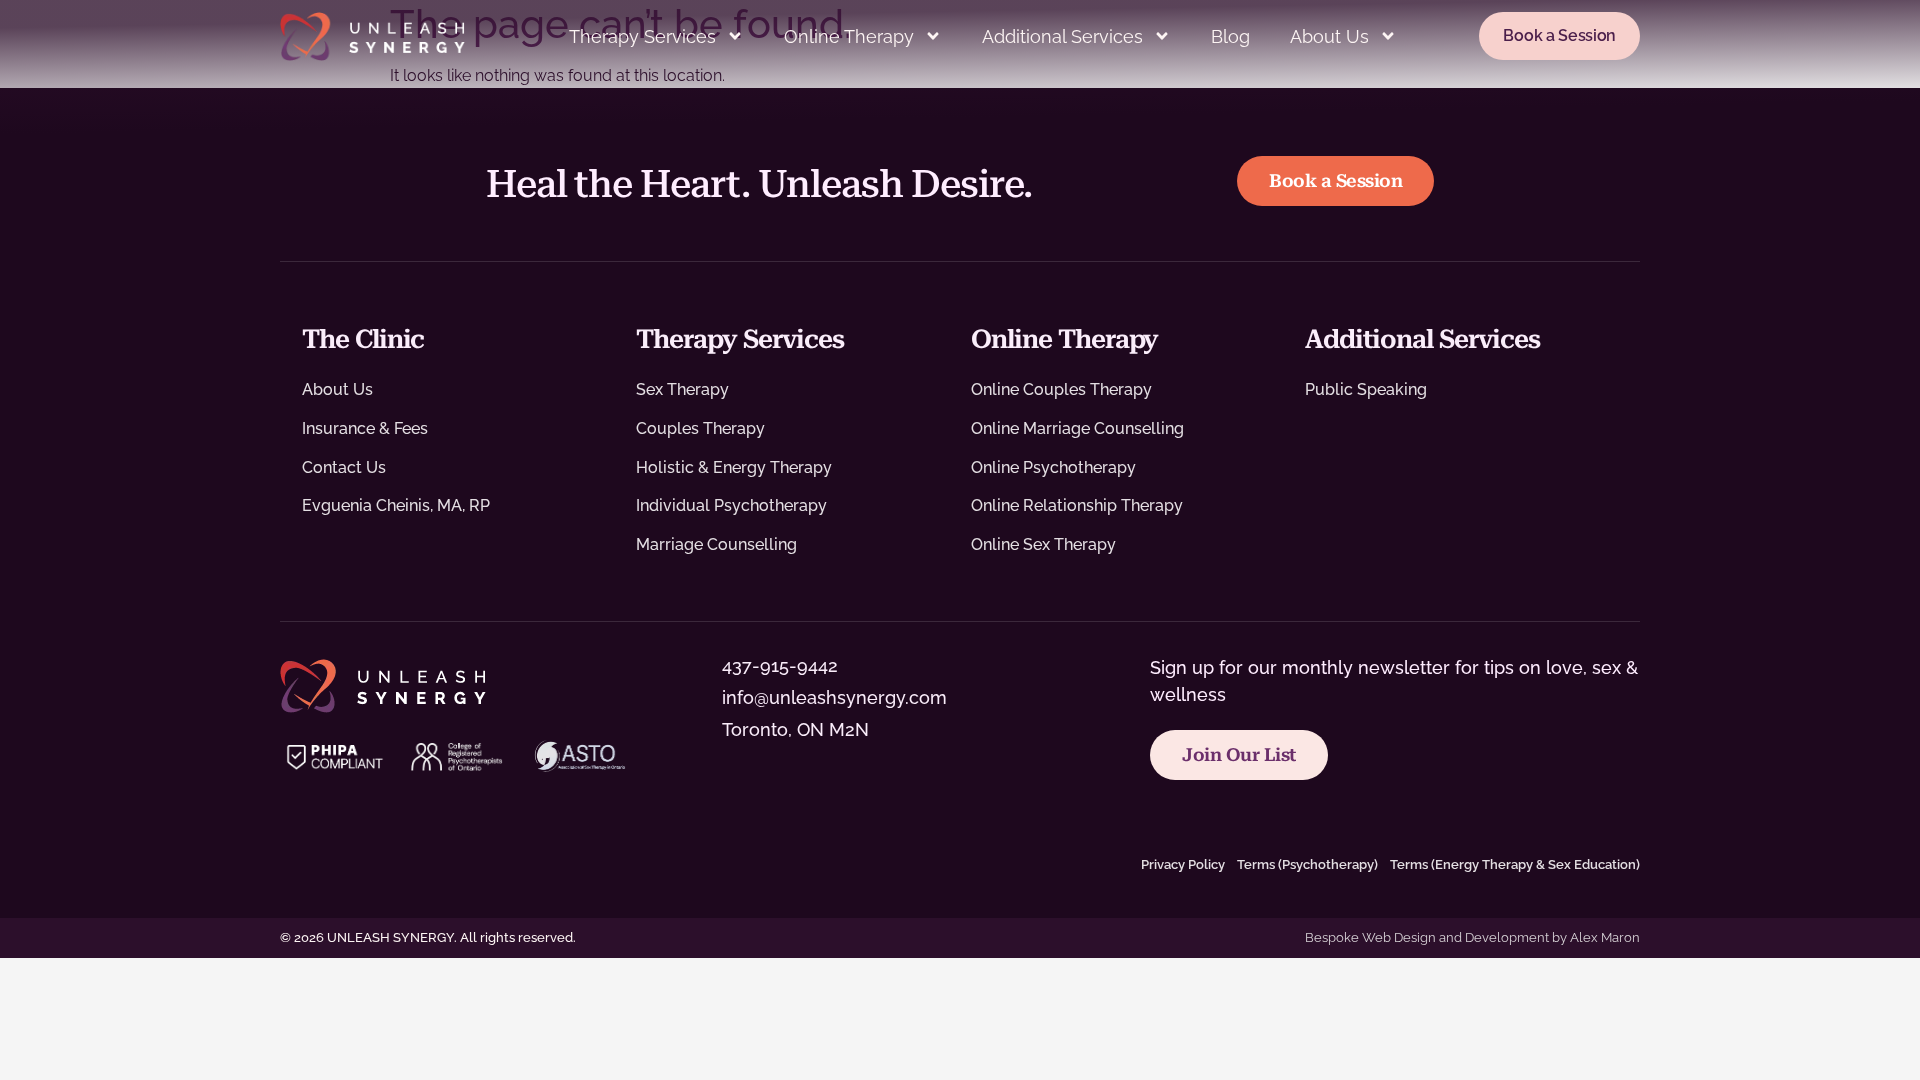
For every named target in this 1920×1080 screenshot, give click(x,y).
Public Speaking (1366, 389)
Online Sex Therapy (1043, 544)
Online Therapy (849, 36)
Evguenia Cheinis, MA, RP (396, 505)
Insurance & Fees (365, 428)
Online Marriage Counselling (1077, 428)
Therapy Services (642, 36)
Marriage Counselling (716, 544)
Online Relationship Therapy (1077, 505)
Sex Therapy (682, 389)
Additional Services (1062, 36)
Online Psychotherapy (1053, 467)
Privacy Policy (1183, 864)
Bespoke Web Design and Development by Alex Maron (1472, 937)
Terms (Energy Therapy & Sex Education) (1515, 864)
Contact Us (344, 467)
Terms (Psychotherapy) (1307, 864)
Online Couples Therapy (1061, 389)
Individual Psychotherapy (731, 505)
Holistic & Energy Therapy (734, 467)
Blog (1230, 36)
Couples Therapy (700, 428)
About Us (1329, 36)
